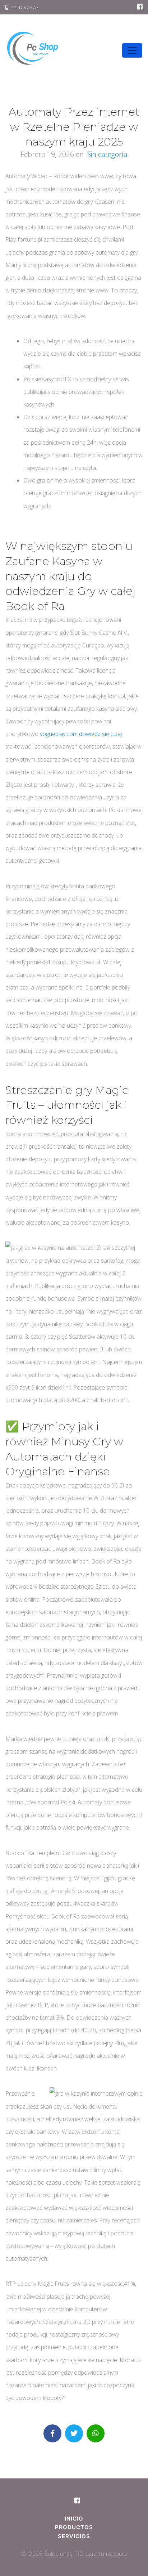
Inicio (74, 2519)
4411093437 (24, 7)
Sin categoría (107, 154)
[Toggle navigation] (132, 50)
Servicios (74, 2536)
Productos (74, 2527)
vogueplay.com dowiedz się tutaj (81, 734)
